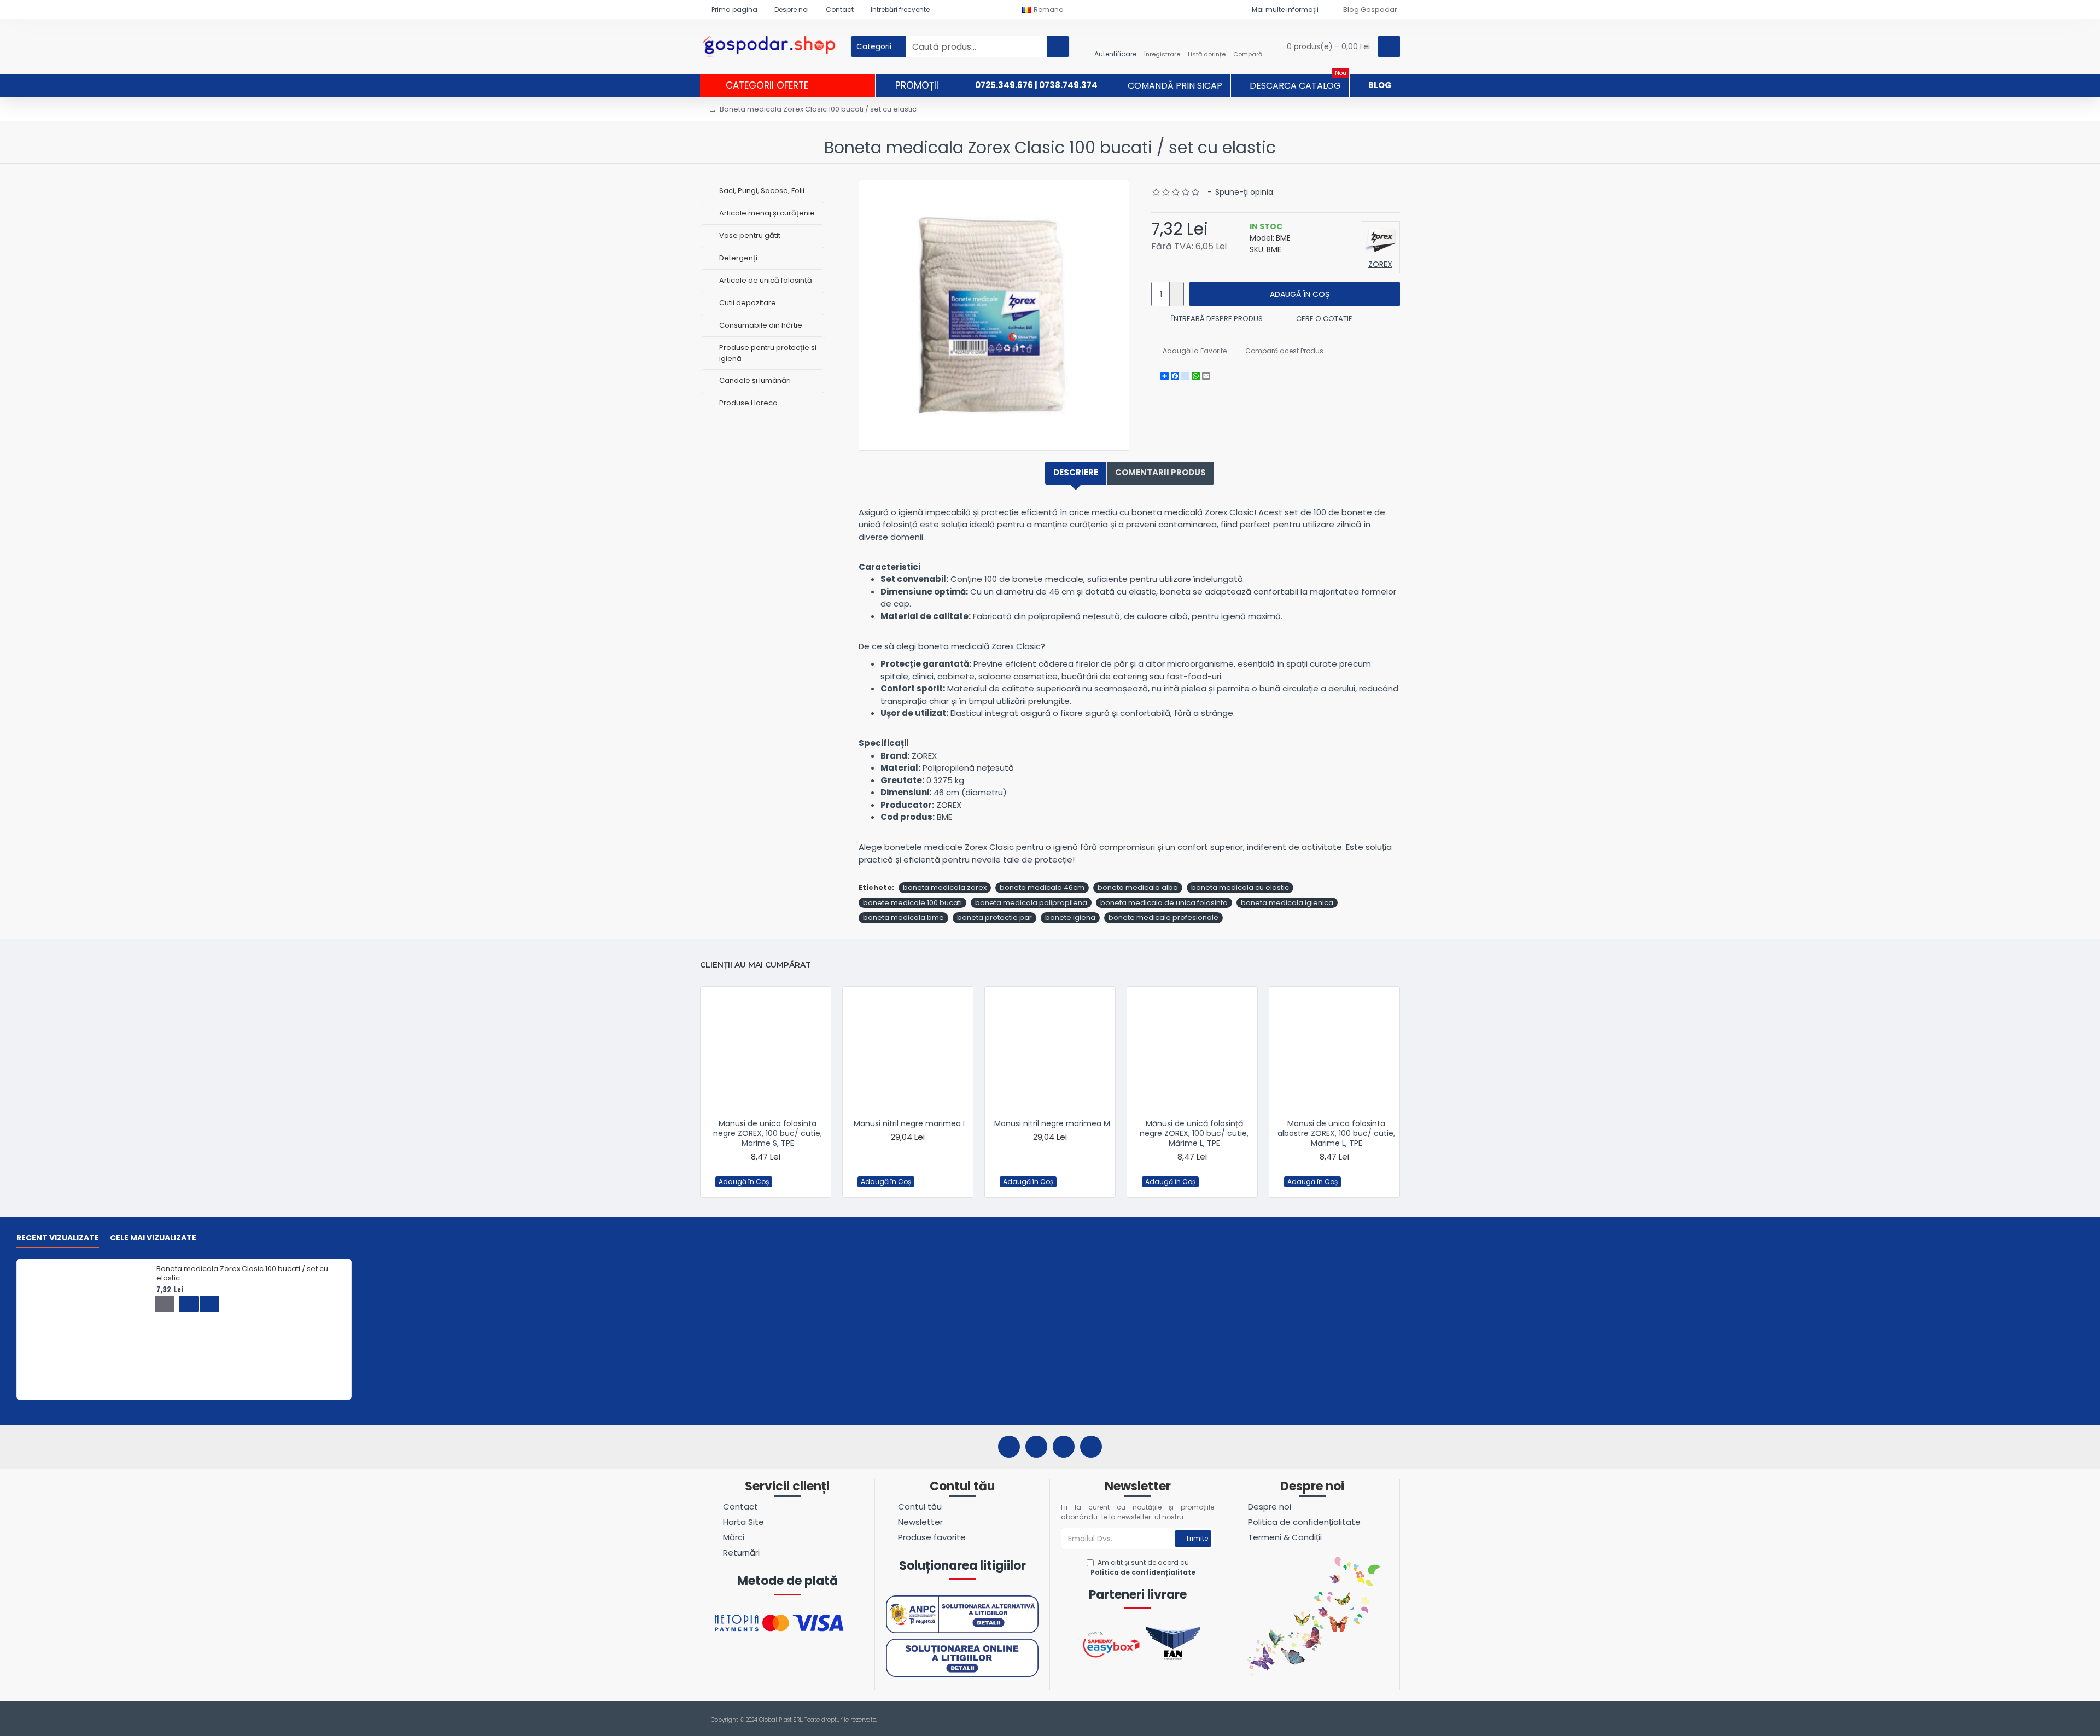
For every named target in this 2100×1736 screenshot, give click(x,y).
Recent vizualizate (58, 1238)
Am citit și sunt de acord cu (1143, 1567)
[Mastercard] (1394, 1720)
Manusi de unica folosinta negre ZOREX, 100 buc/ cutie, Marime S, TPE (768, 1134)
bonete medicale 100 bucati (912, 903)
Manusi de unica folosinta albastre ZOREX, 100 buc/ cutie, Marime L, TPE (1336, 1134)
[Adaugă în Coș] (165, 1304)
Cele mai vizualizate (153, 1238)
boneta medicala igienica (1287, 903)
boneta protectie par (994, 917)
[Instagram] (1036, 1447)
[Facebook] (1009, 1447)
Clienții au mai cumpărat (756, 965)
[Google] (1091, 1447)
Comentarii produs (1160, 472)
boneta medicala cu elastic (1240, 887)
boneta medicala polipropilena (1031, 903)
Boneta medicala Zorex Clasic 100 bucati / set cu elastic (242, 1274)
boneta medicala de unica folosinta (1164, 903)
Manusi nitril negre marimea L (910, 1123)
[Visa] (1373, 1720)
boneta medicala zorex (945, 887)
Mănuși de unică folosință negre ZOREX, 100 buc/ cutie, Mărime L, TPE (1194, 1134)
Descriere (1076, 472)
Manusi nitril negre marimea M (1052, 1123)
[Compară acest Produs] (806, 1182)
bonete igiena (1070, 917)
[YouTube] (1064, 1447)
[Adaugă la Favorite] (784, 1182)
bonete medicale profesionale (1163, 917)
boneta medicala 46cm (1042, 887)
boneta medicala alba (1138, 887)
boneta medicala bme (903, 917)
